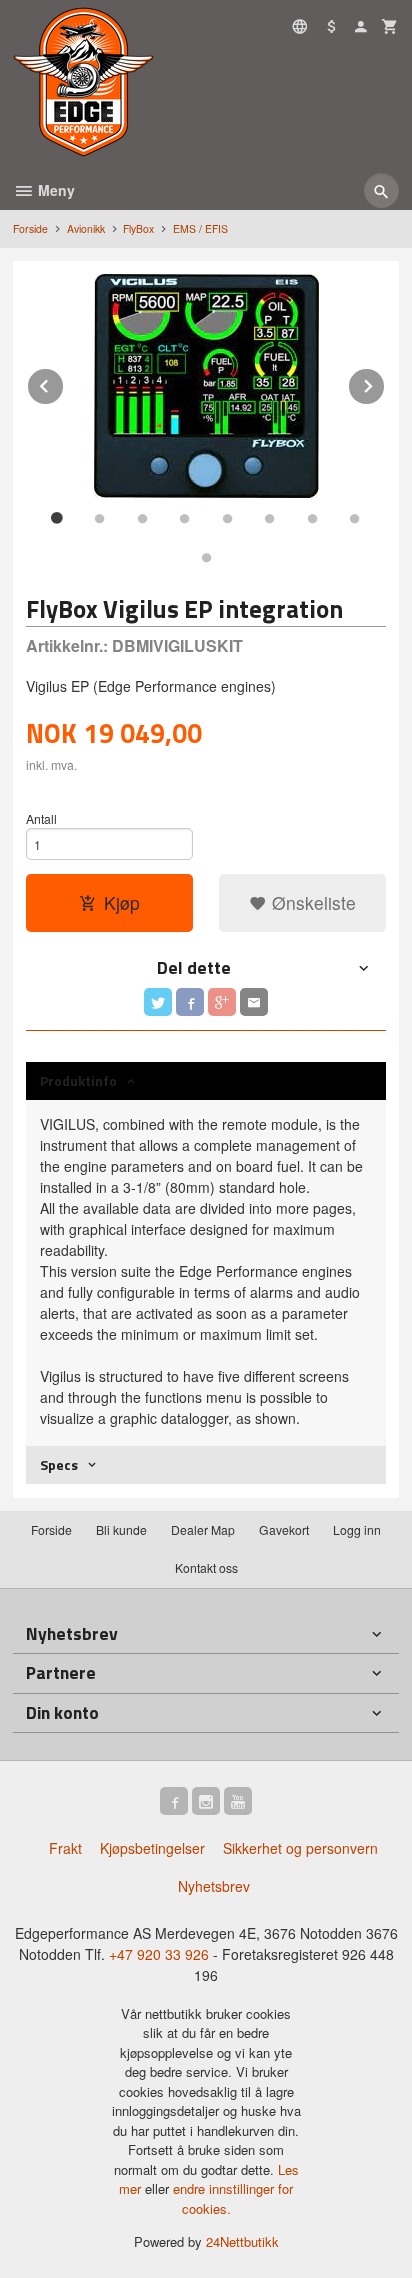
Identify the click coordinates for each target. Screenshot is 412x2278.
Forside (30, 228)
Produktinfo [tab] (78, 1080)
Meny (54, 190)
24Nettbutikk (242, 2241)
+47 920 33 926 (159, 1954)
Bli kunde (121, 1529)
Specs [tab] (59, 1464)
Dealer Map (203, 1529)
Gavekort (284, 1529)
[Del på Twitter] (158, 1002)
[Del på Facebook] (190, 1002)
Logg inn (357, 1529)
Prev (64, 382)
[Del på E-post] (254, 1002)
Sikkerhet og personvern (300, 1848)
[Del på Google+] (222, 1002)
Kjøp (122, 902)
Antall (41, 818)
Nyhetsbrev (214, 1886)
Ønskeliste (311, 902)
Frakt (65, 1848)
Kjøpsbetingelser (152, 1848)
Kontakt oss (206, 1567)
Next (385, 382)
